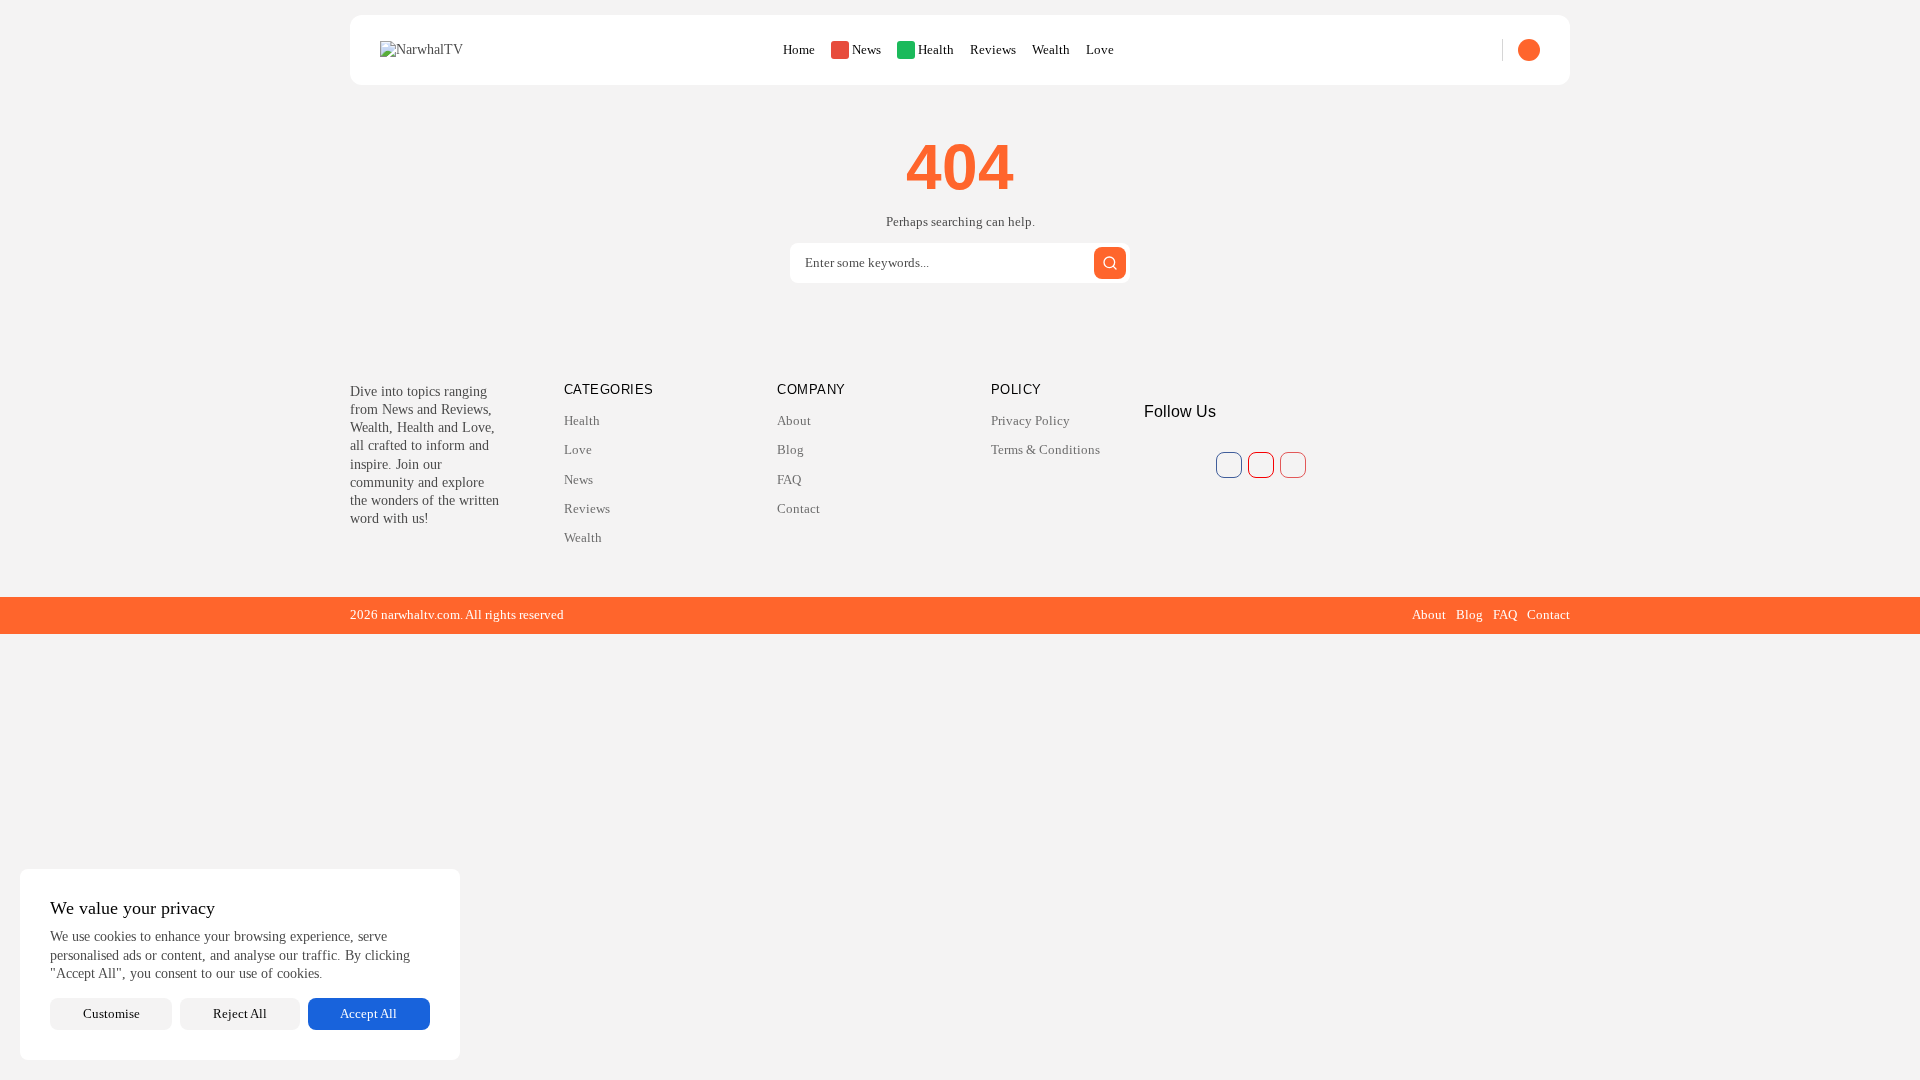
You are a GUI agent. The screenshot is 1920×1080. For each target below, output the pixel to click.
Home (799, 49)
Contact (798, 508)
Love (1100, 49)
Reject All (240, 1013)
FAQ (789, 479)
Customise (111, 1013)
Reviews (993, 49)
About (794, 420)
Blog (790, 449)
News (866, 49)
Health (936, 49)
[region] (240, 964)
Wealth (1051, 49)
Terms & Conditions (1045, 449)
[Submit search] (1110, 263)
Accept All (368, 1013)
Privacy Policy (1030, 420)
